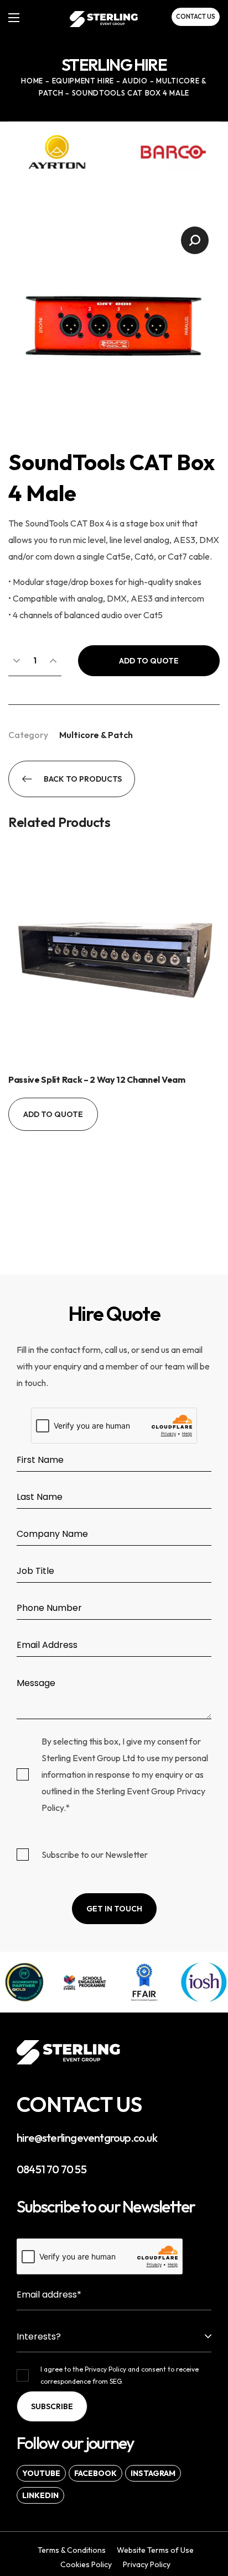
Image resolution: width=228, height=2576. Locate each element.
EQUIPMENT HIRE (83, 81)
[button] (196, 17)
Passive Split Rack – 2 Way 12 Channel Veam (97, 1079)
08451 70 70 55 (51, 2169)
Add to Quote (149, 661)
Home (32, 81)
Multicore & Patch (96, 735)
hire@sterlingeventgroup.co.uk (87, 2138)
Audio (135, 81)
